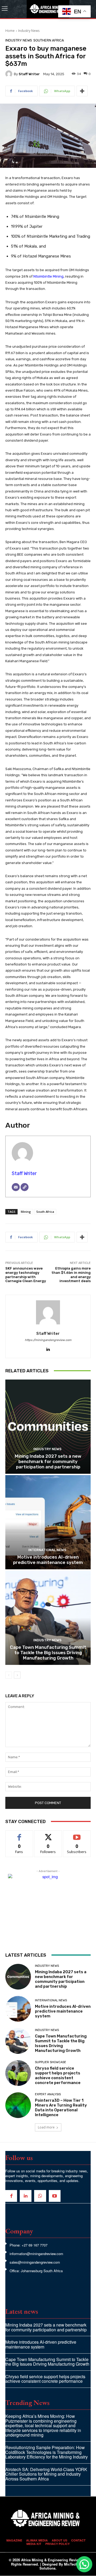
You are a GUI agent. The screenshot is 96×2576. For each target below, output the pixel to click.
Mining (26, 1212)
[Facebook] (11, 2196)
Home (10, 31)
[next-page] (17, 1675)
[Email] (16, 1187)
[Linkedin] (48, 1348)
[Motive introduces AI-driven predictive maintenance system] (48, 1522)
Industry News (29, 31)
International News (47, 1550)
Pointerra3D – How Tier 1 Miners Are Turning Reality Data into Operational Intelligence (61, 2108)
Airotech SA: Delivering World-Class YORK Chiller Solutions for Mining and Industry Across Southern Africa (46, 2474)
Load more (46, 2127)
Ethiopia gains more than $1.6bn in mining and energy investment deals (71, 1275)
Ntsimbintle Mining (48, 276)
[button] (84, 2564)
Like (19, 1834)
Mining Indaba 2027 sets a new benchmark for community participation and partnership (48, 1462)
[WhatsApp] (40, 2196)
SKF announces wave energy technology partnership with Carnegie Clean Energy (26, 1275)
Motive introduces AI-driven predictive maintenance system (48, 1560)
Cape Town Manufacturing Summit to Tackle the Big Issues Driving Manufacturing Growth (48, 1653)
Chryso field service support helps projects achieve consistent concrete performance (58, 2075)
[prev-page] (9, 1675)
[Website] (25, 1187)
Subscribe (77, 1834)
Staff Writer (29, 74)
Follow (48, 1834)
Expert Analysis (48, 2094)
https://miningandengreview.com (48, 1340)
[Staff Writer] (10, 74)
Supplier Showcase (51, 2062)
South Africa (45, 1212)
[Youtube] (55, 2196)
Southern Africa (49, 40)
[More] (82, 91)
